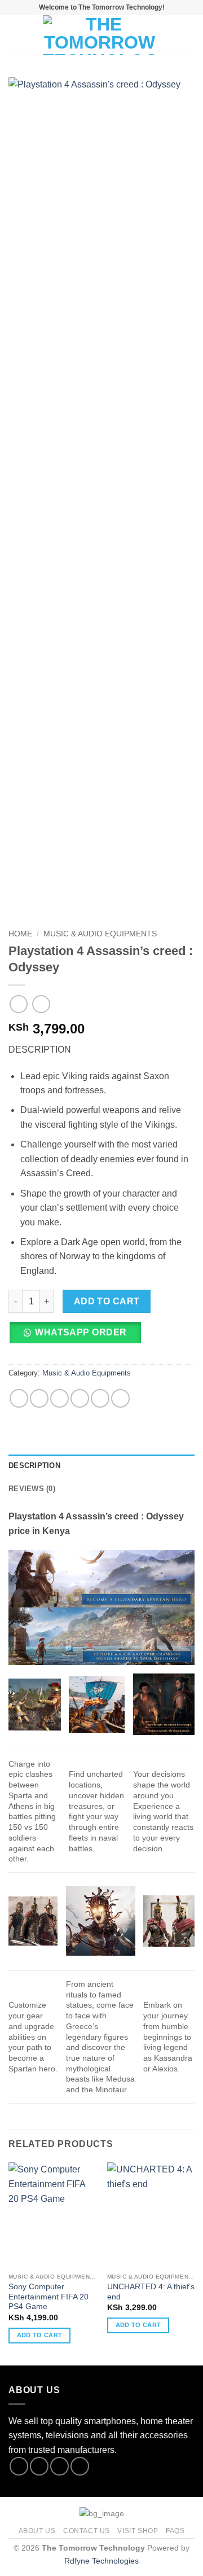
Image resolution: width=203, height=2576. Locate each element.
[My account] (170, 35)
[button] (15, 35)
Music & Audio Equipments (100, 934)
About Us (37, 2531)
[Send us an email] (80, 2466)
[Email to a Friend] (80, 1398)
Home (20, 934)
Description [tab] (34, 1466)
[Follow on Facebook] (19, 2466)
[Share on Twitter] (59, 1398)
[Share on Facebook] (39, 1398)
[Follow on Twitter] (59, 2466)
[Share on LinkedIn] (120, 1398)
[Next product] (18, 1004)
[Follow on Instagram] (39, 2466)
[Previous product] (41, 1004)
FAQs (175, 2531)
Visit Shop (138, 2531)
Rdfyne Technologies (101, 2561)
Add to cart (107, 1301)
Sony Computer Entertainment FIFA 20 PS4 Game (48, 2297)
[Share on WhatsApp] (19, 1398)
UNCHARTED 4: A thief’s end (151, 2292)
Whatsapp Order (81, 1332)
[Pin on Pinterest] (100, 1398)
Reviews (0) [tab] (32, 1489)
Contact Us (87, 2531)
